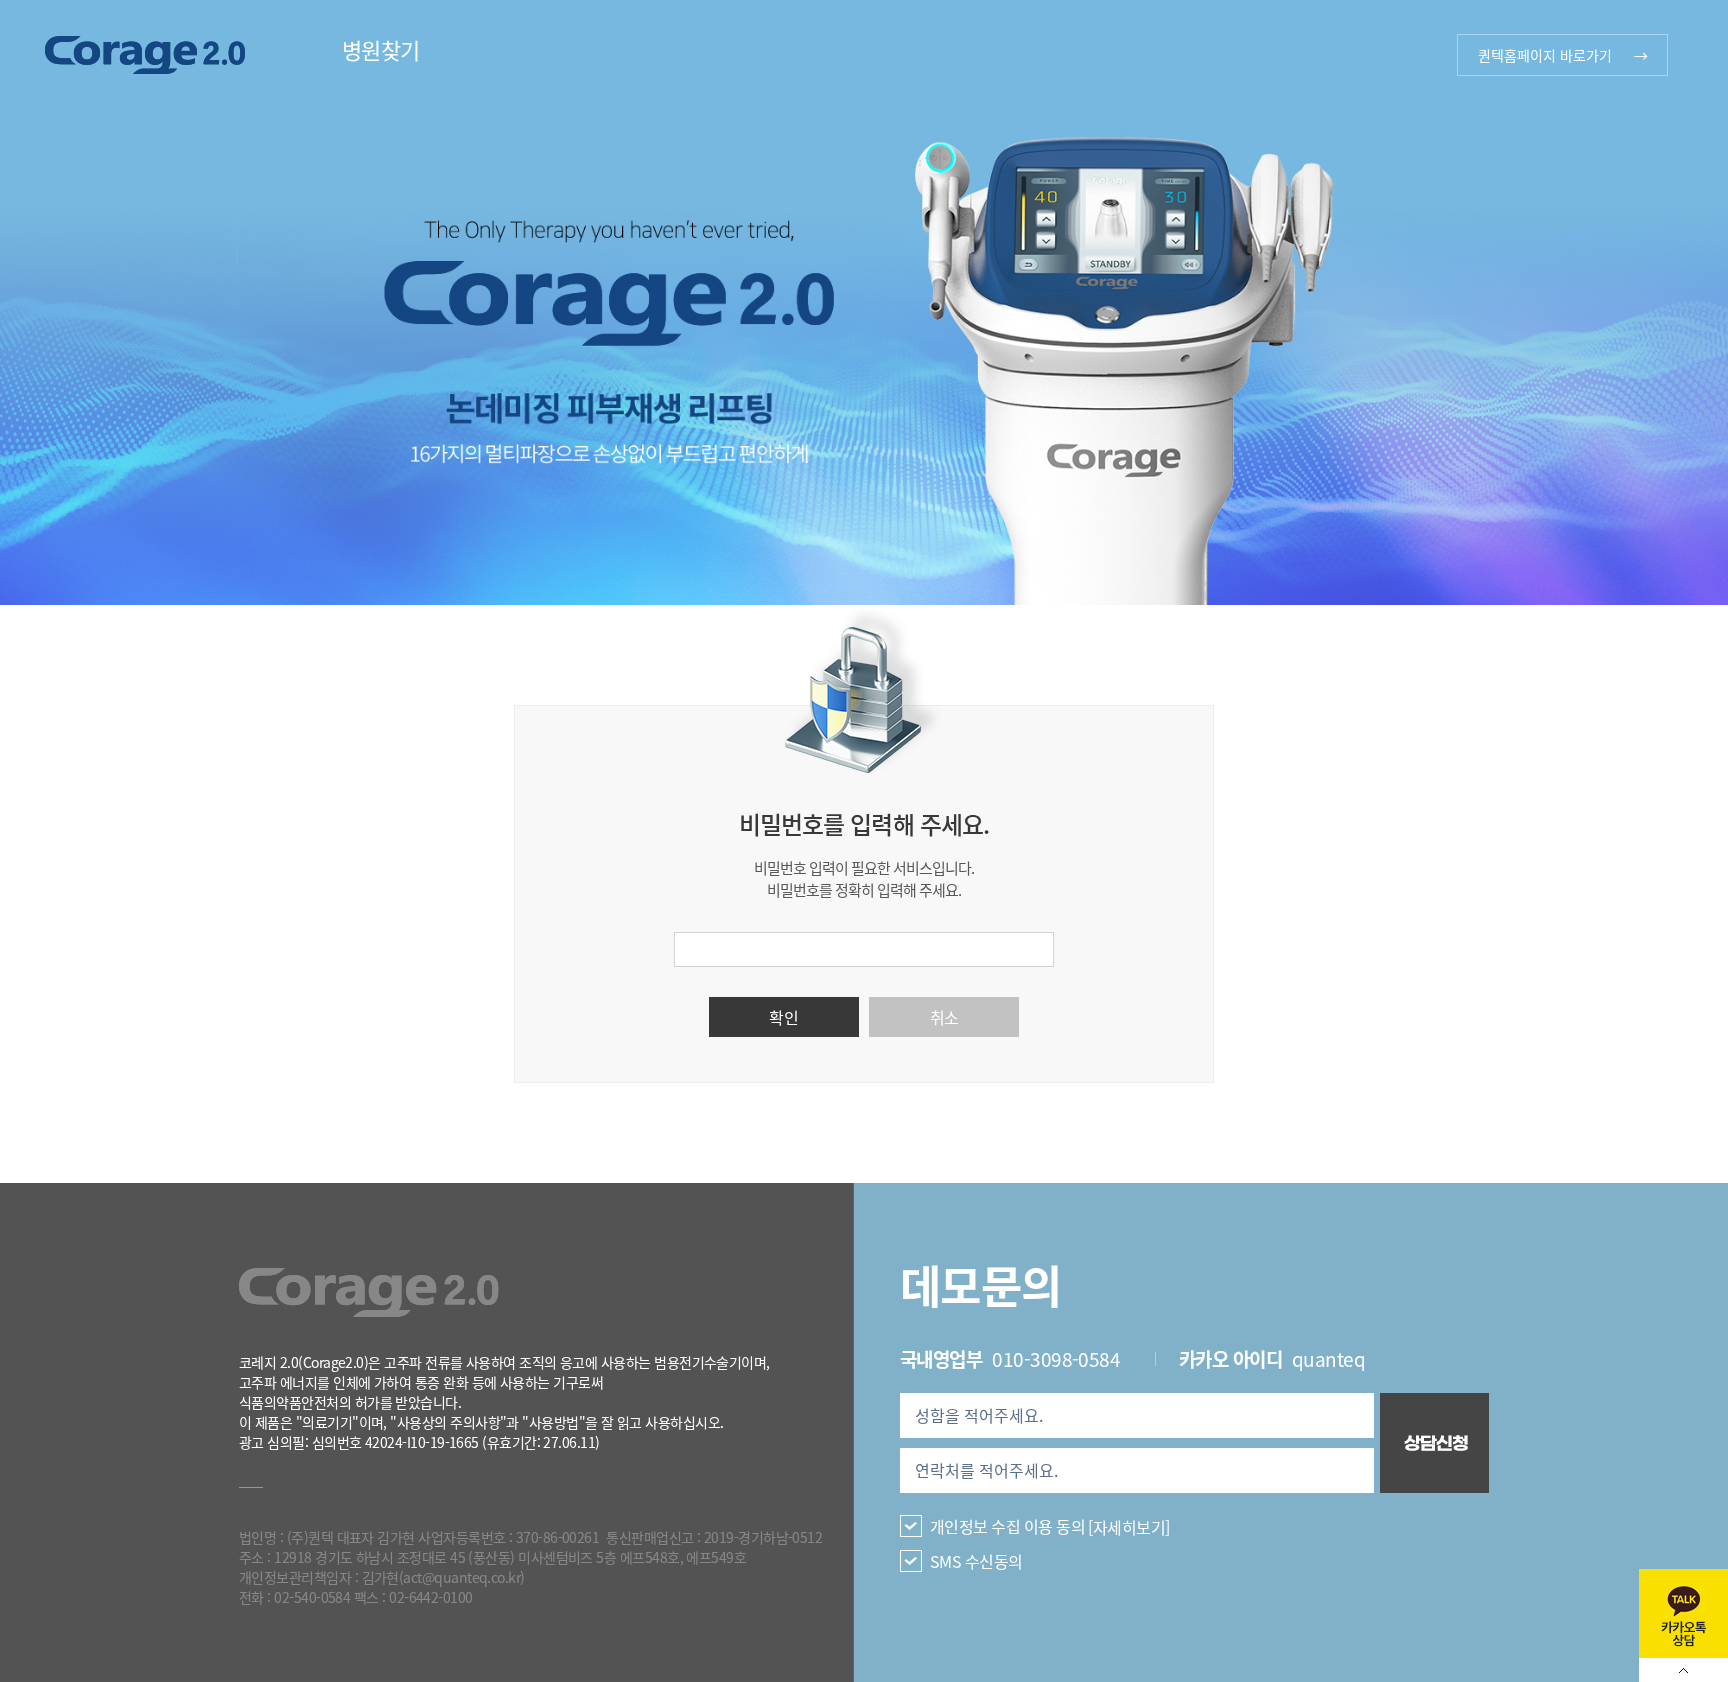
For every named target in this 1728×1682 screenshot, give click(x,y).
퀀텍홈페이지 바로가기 (1545, 55)
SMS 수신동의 (976, 1561)
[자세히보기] (1128, 1526)
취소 (944, 1017)
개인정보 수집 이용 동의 (1007, 1526)
